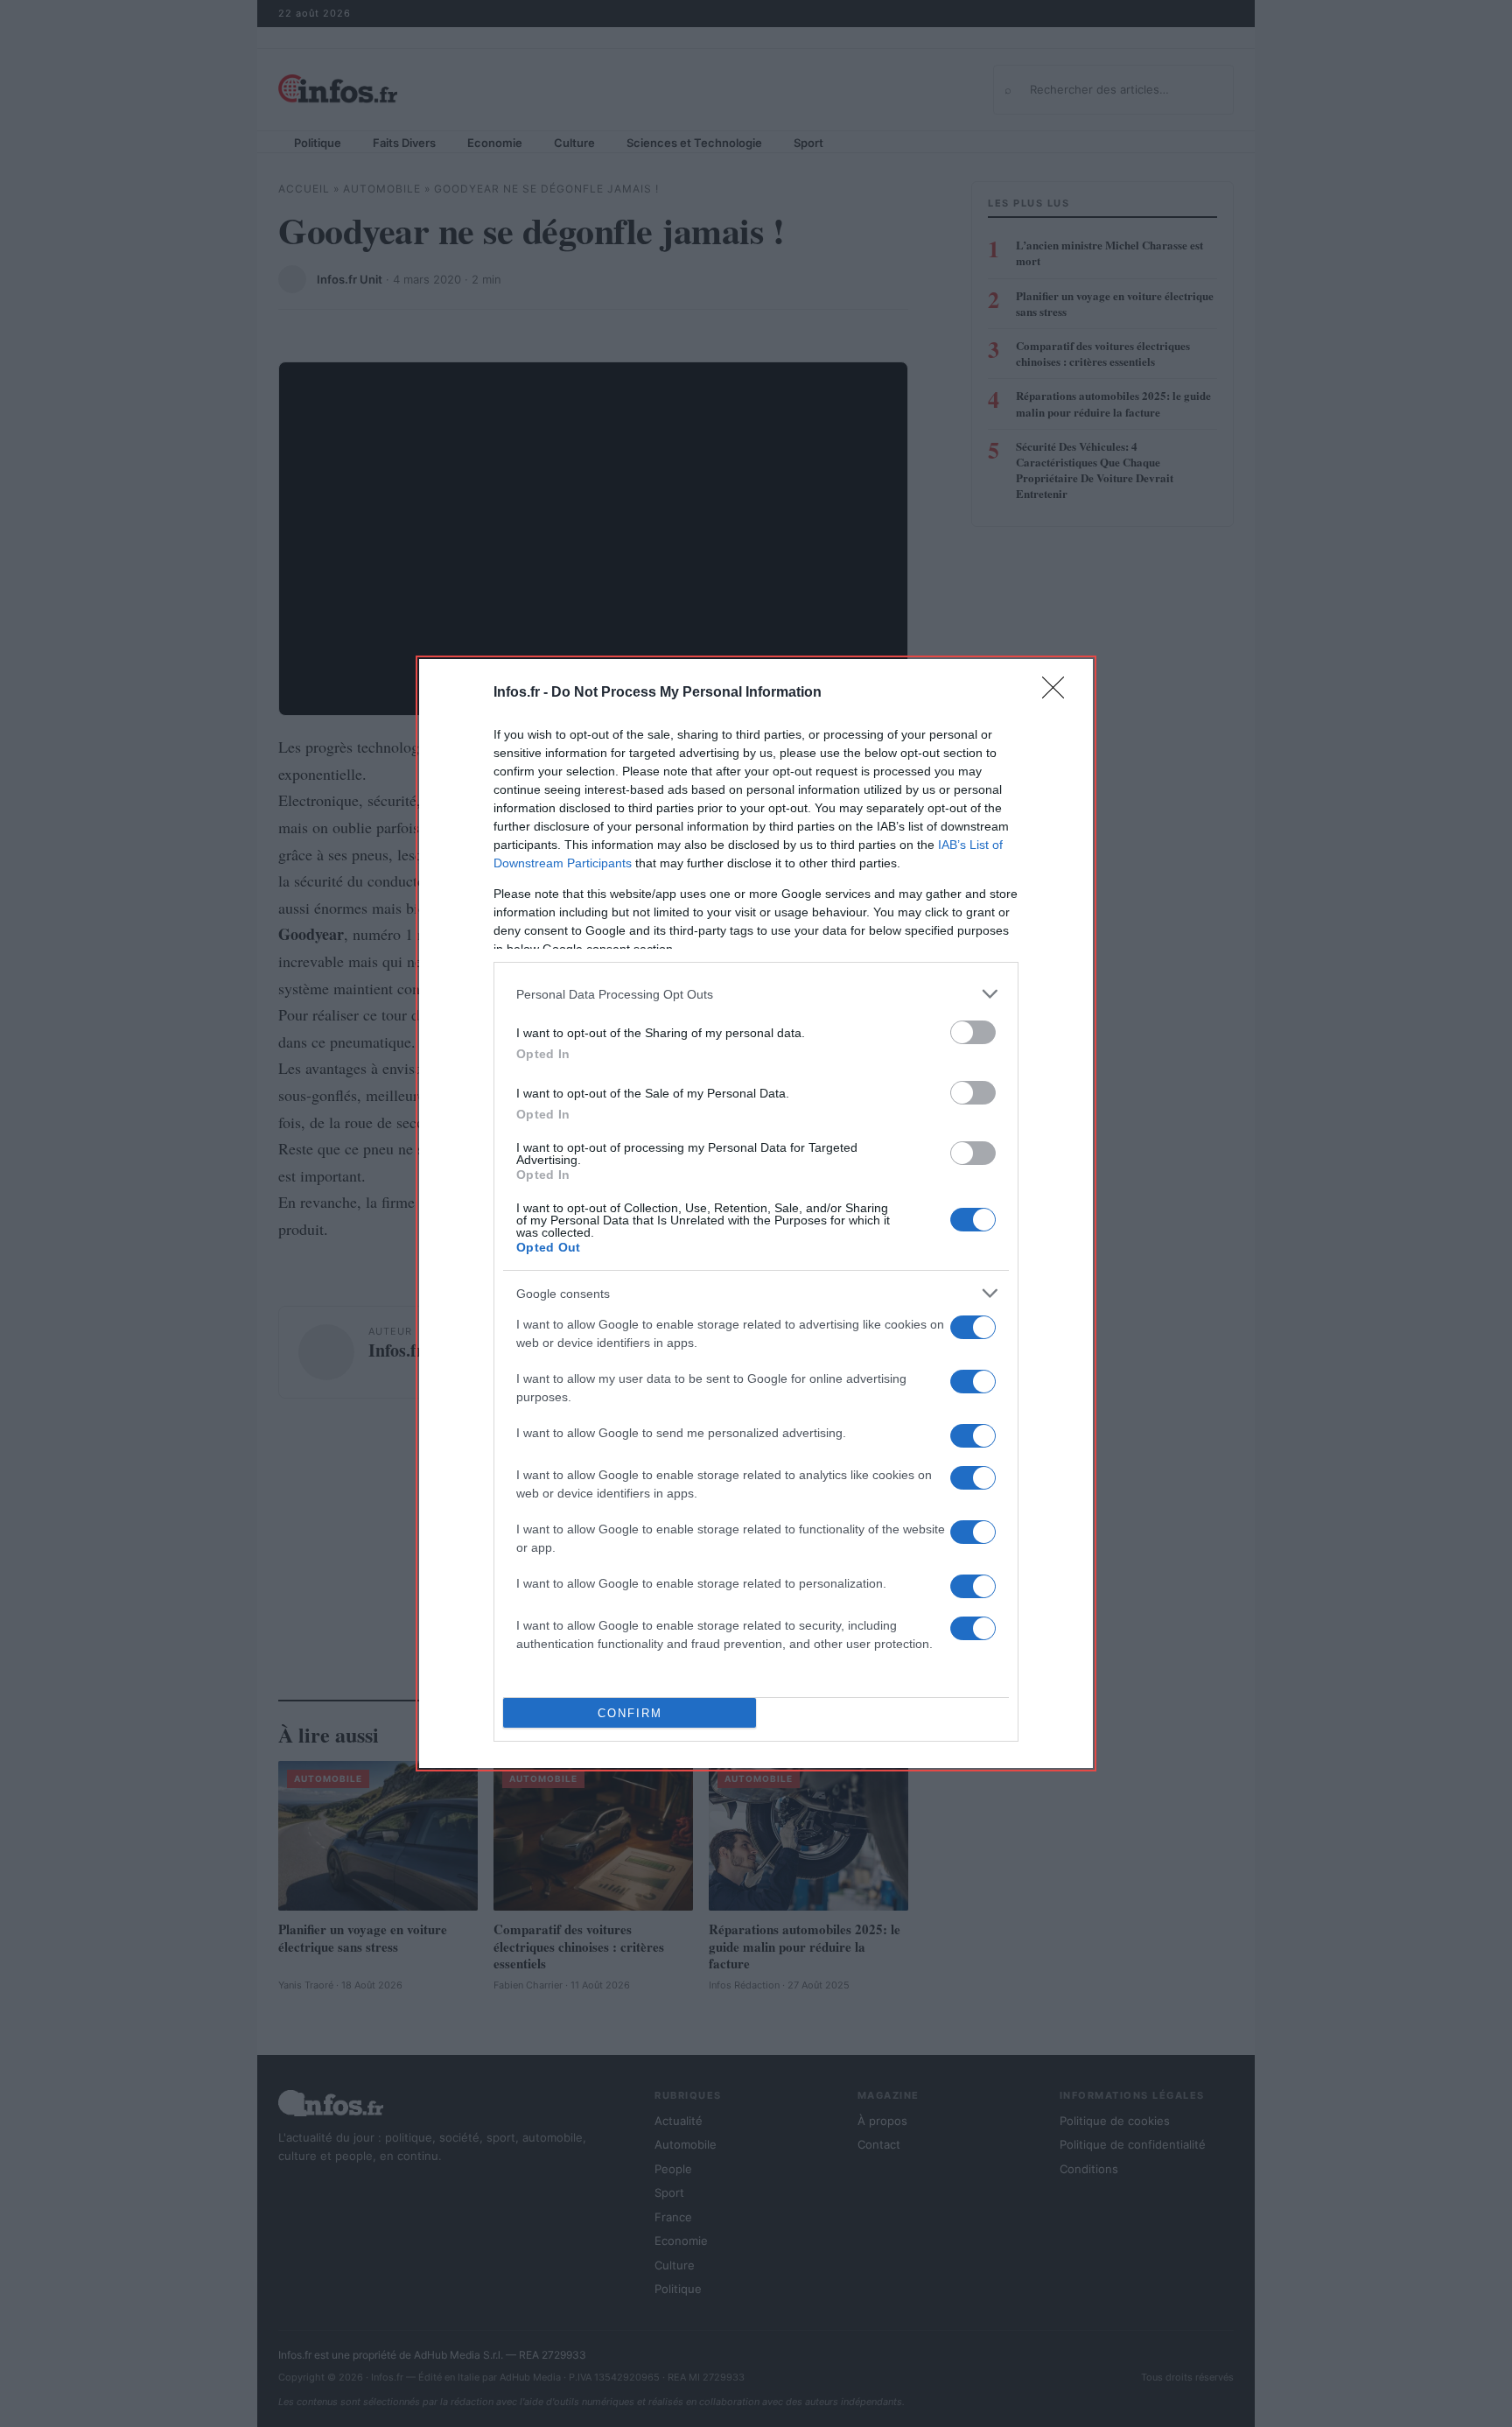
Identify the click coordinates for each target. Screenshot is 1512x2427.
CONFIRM (630, 1713)
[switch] (973, 1032)
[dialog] (756, 1213)
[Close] (1059, 693)
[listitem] (756, 994)
